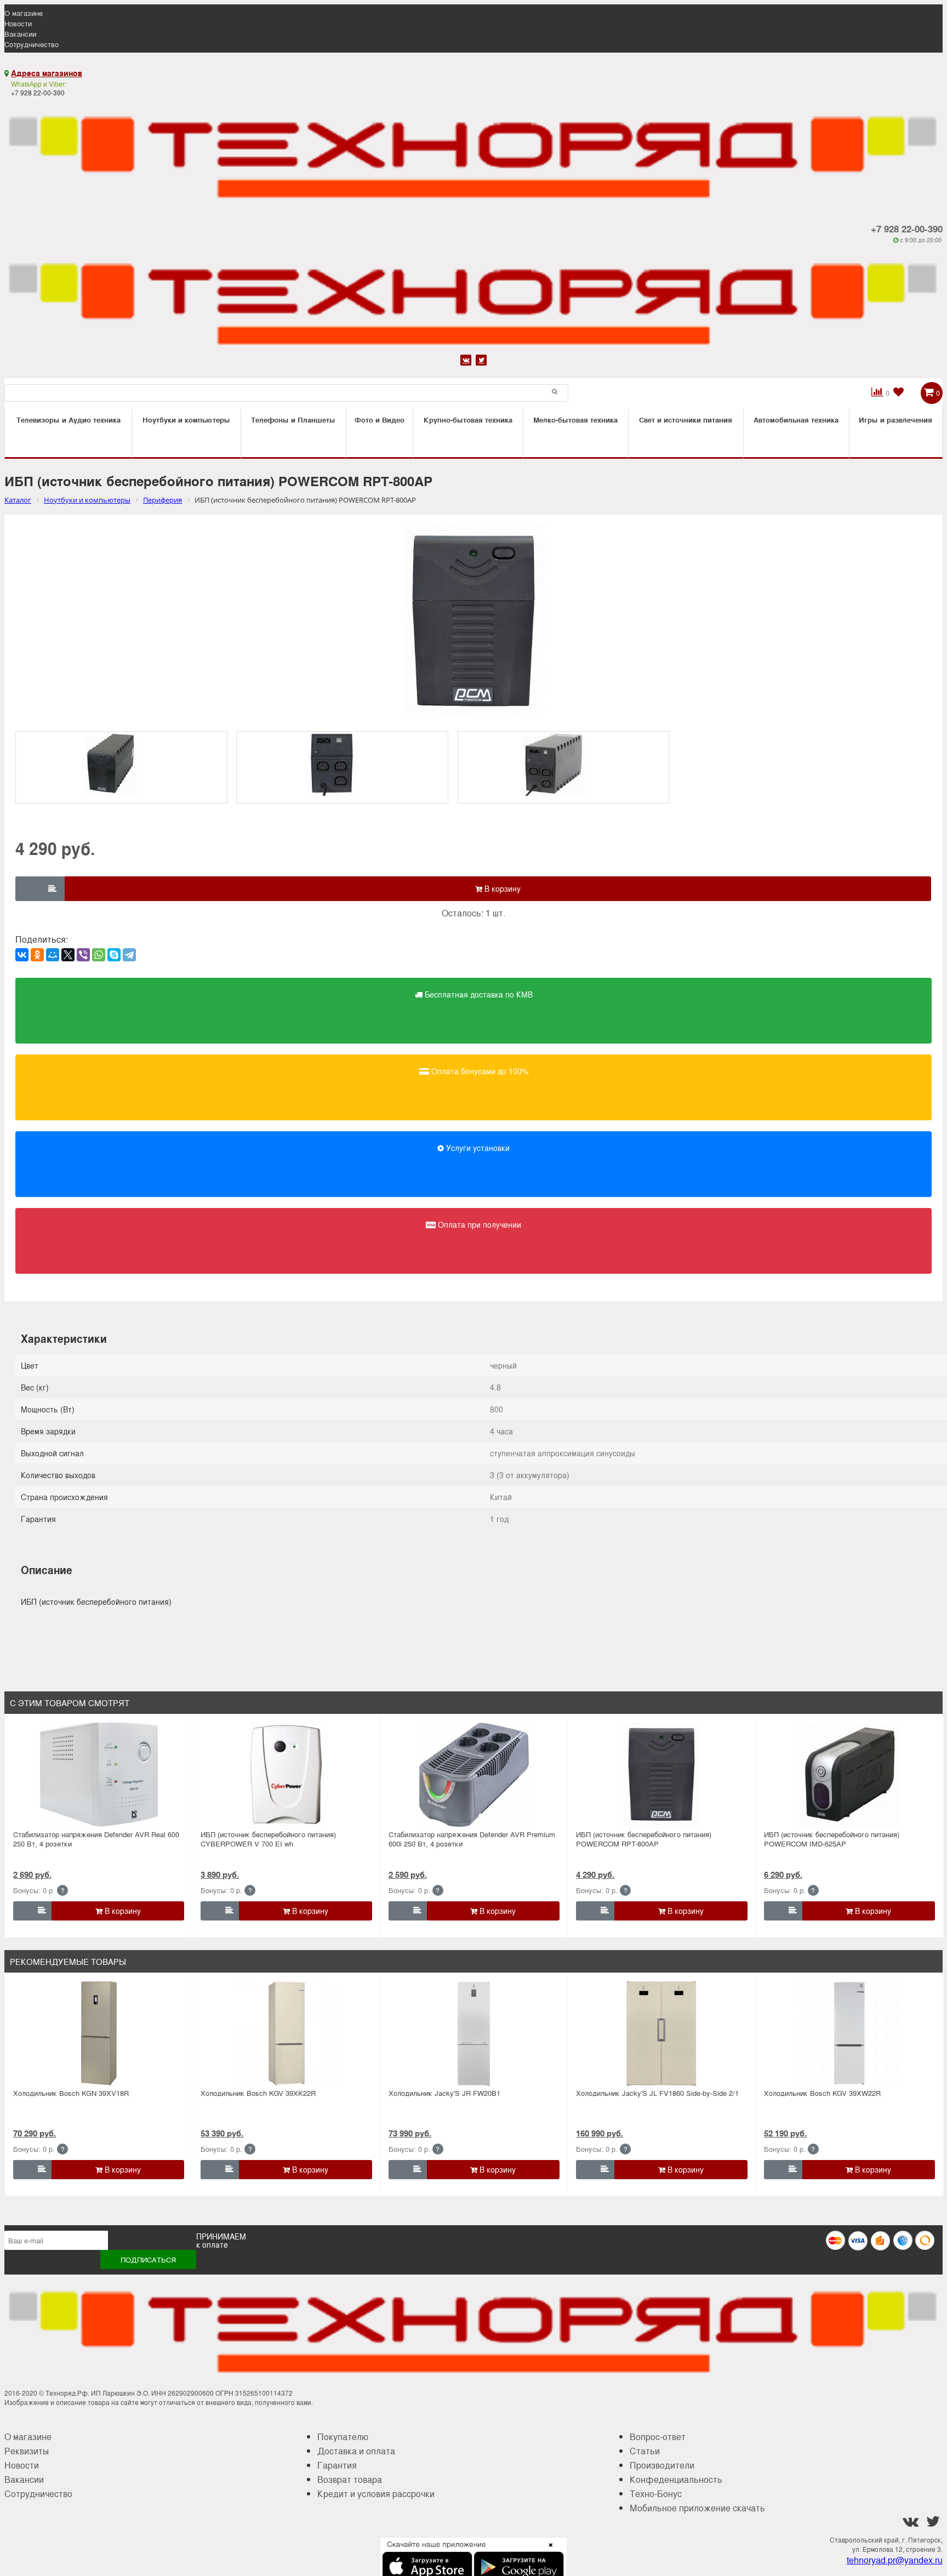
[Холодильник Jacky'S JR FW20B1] (474, 2033)
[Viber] (83, 955)
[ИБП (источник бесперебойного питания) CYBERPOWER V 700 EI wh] (287, 1775)
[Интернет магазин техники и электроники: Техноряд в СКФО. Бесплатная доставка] (473, 151)
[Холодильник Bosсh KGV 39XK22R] (287, 2033)
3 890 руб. (220, 1874)
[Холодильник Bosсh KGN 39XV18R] (99, 2033)
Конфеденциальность (676, 2479)
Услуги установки (477, 1148)
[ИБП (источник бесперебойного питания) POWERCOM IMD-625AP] (849, 1775)
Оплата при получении (478, 1224)
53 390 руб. (222, 2133)
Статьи (645, 2451)
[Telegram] (129, 955)
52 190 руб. (785, 2133)
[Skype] (114, 955)
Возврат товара (350, 2479)
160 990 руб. (600, 2133)
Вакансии (20, 34)
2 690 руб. (32, 1874)
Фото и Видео (380, 420)
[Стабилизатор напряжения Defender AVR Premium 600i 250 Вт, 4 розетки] (474, 1775)
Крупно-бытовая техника (468, 420)
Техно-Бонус (656, 2494)
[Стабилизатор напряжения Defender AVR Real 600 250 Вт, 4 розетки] (99, 1775)
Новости (18, 23)
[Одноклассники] (37, 955)
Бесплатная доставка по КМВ (478, 994)
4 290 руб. (595, 1874)
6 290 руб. (783, 1874)
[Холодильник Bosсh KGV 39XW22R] (849, 2033)
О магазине (24, 13)
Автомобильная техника (796, 420)
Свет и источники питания (686, 420)
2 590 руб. (408, 1874)
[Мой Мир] (53, 955)
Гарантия (337, 2465)
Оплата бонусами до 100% (479, 1071)
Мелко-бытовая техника (575, 420)
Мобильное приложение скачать (697, 2508)
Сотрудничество (32, 44)
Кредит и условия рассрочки (376, 2494)
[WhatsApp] (99, 955)
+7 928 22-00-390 (907, 229)
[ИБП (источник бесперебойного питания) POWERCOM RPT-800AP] (661, 1775)
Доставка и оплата (356, 2451)
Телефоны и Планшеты (293, 420)
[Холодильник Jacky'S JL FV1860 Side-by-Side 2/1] (661, 2033)
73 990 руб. (410, 2133)
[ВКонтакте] (22, 955)
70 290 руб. (35, 2133)
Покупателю (343, 2437)
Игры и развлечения (895, 420)
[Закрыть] (547, 2551)
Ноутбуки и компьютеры (186, 420)
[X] (68, 955)
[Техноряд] (473, 298)
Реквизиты (27, 2451)
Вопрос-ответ (658, 2437)
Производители (662, 2465)
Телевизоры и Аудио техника (69, 420)
